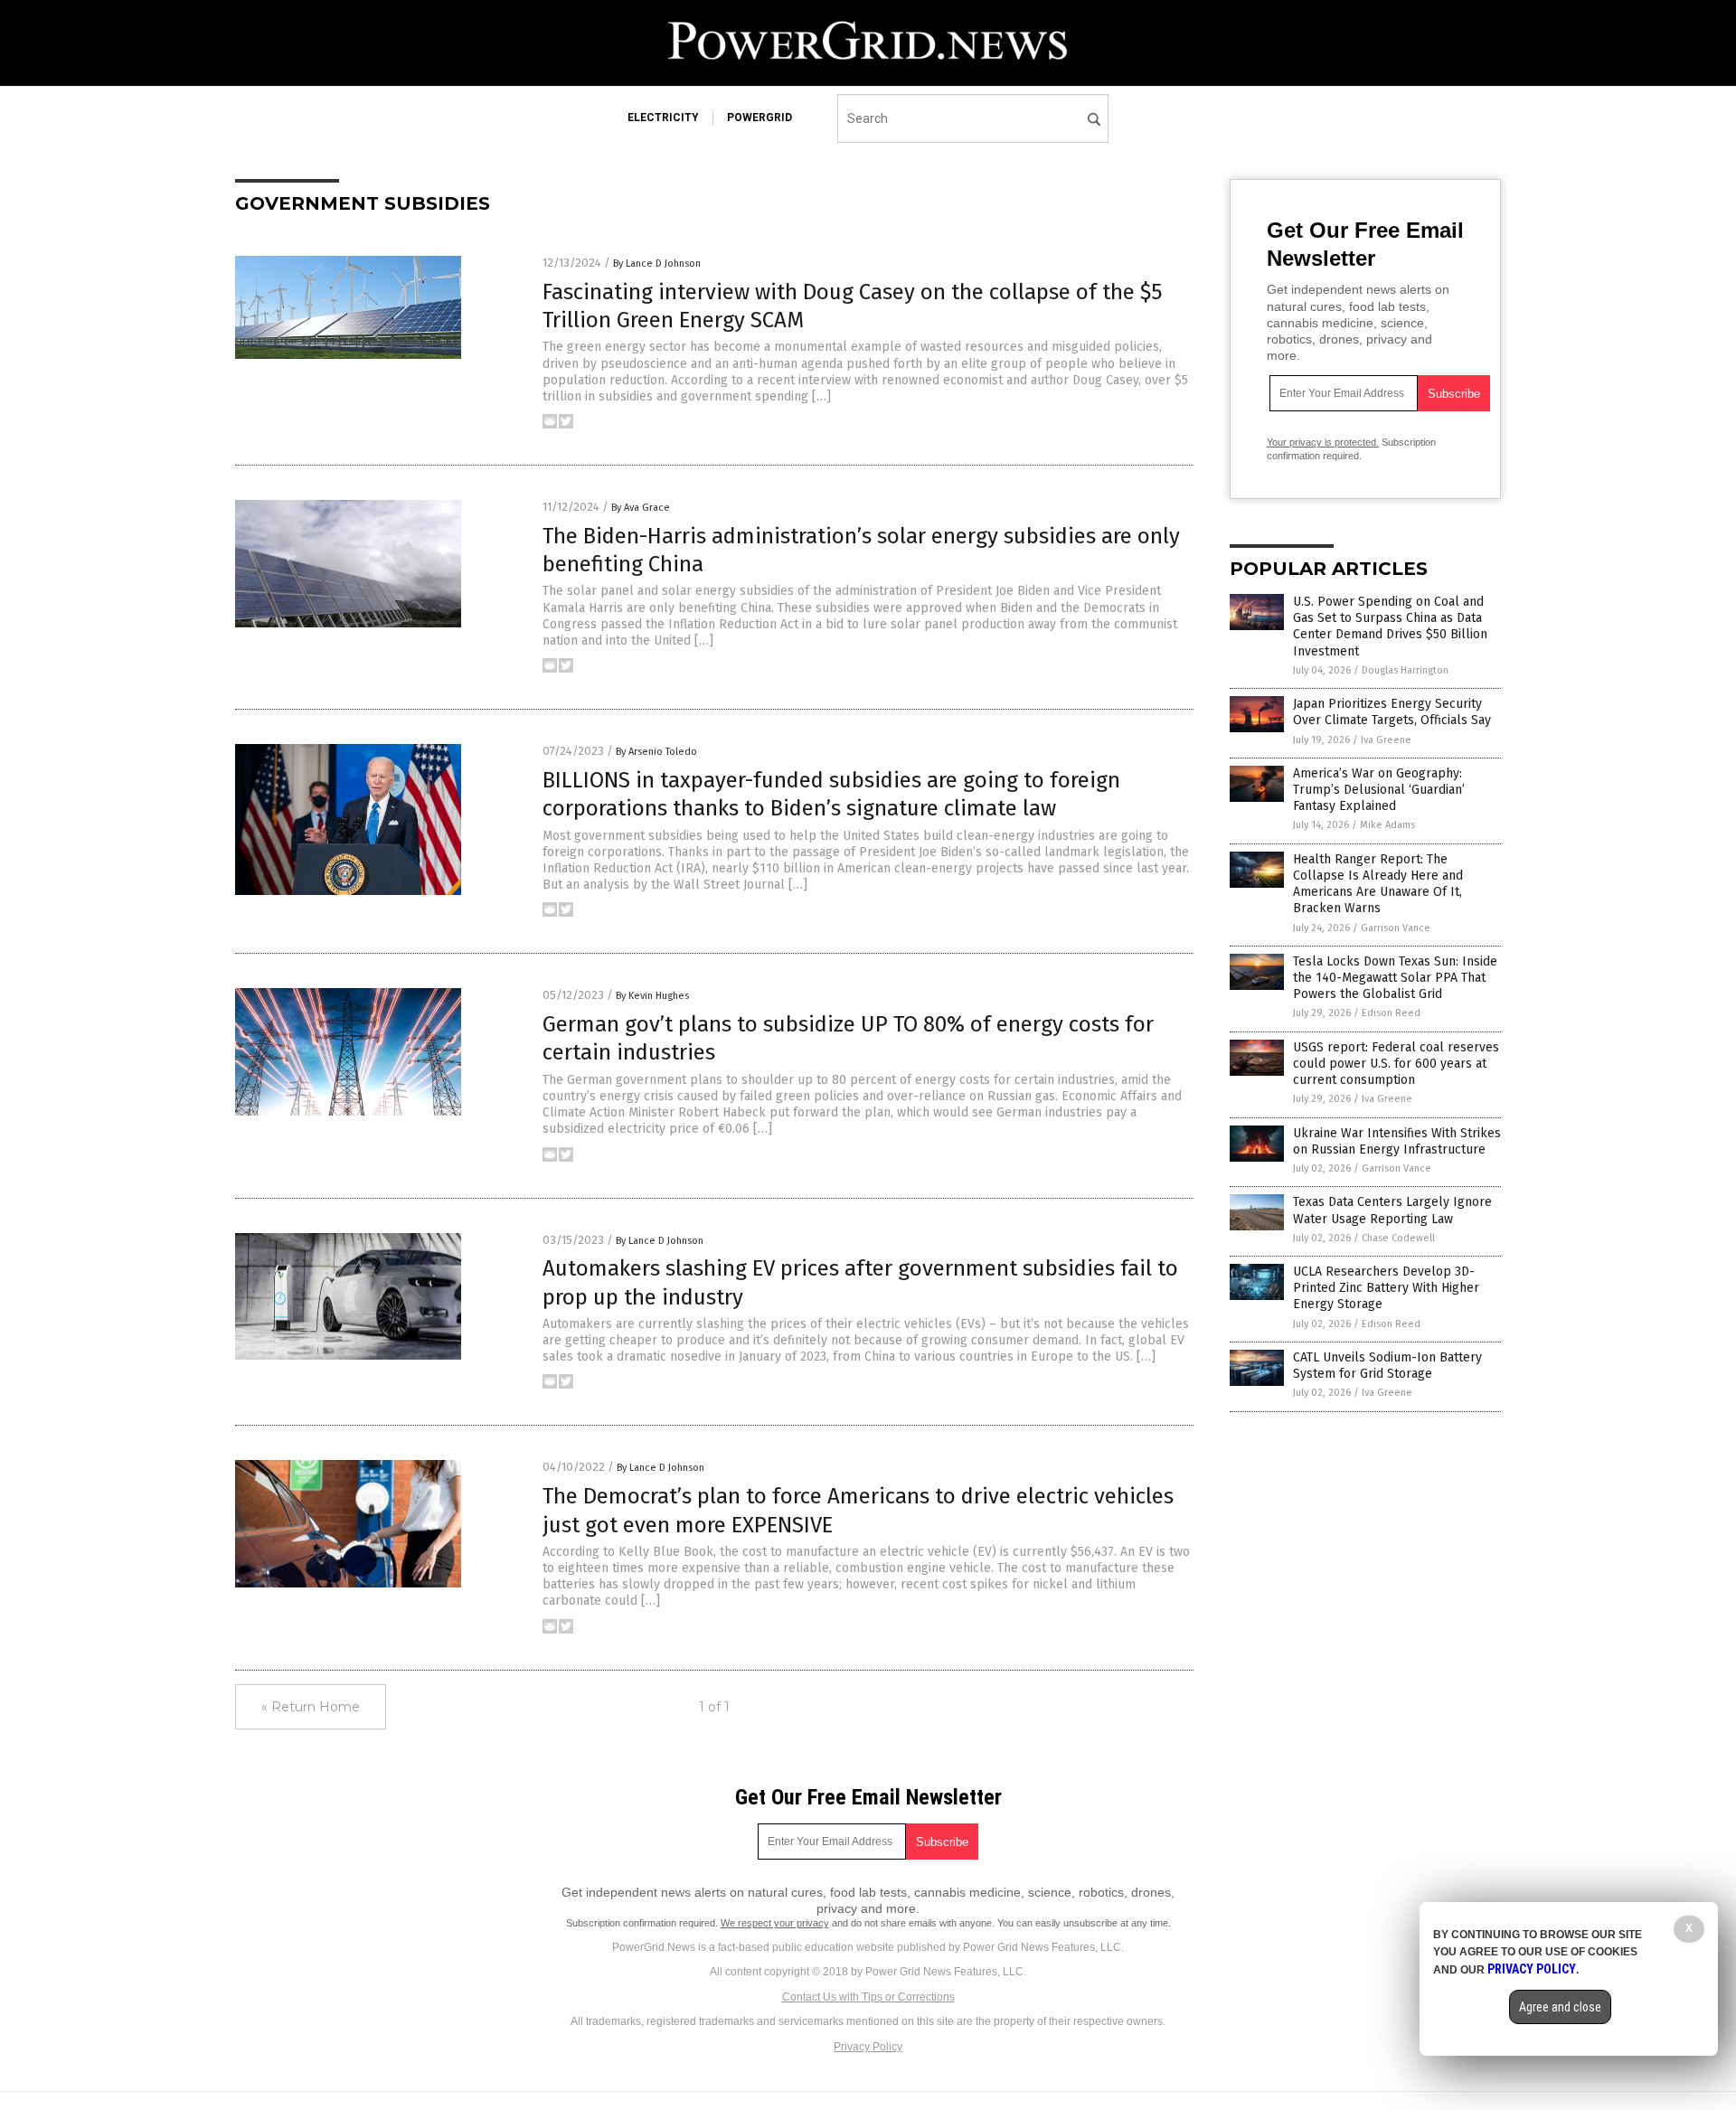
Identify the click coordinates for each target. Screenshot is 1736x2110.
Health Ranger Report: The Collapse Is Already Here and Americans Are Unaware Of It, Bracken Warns (1378, 884)
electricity (663, 118)
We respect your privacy (775, 1923)
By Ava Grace (641, 508)
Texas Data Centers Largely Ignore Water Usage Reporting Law (1392, 1210)
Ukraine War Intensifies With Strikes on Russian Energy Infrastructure (1397, 1141)
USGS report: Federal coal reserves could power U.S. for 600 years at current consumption (1396, 1064)
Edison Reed (1391, 1013)
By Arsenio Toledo (656, 752)
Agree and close (1560, 2007)
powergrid (759, 118)
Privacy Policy (868, 2047)
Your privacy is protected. (1323, 442)
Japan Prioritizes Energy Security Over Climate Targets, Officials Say (1392, 712)
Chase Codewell (1398, 1238)
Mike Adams (1387, 825)
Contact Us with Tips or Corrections (868, 1997)
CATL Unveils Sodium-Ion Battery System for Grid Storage (1387, 1366)
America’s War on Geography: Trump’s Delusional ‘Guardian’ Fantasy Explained (1379, 790)
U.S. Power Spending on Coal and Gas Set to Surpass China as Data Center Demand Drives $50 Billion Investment (1390, 626)
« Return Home (311, 1707)
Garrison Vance (1396, 928)
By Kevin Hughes (652, 996)
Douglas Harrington (1405, 670)
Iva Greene (1386, 740)
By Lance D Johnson (657, 264)
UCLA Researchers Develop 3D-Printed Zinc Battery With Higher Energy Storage (1386, 1288)
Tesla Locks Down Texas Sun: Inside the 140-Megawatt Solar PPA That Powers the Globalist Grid (1395, 978)
